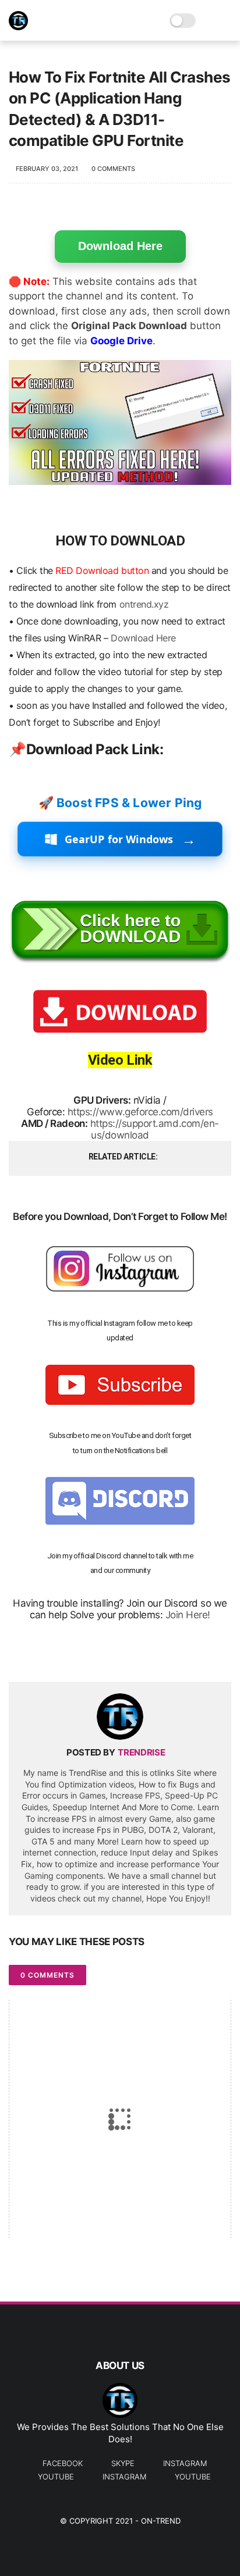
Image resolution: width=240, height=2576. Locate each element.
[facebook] (19, 1654)
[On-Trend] (18, 27)
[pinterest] (89, 1654)
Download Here (120, 246)
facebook (63, 2463)
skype (123, 2463)
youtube (56, 2477)
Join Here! (188, 1615)
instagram (185, 2463)
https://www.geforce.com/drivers (140, 1112)
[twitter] (42, 1654)
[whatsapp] (66, 1654)
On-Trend (161, 2521)
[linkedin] (112, 1654)
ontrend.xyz (144, 604)
